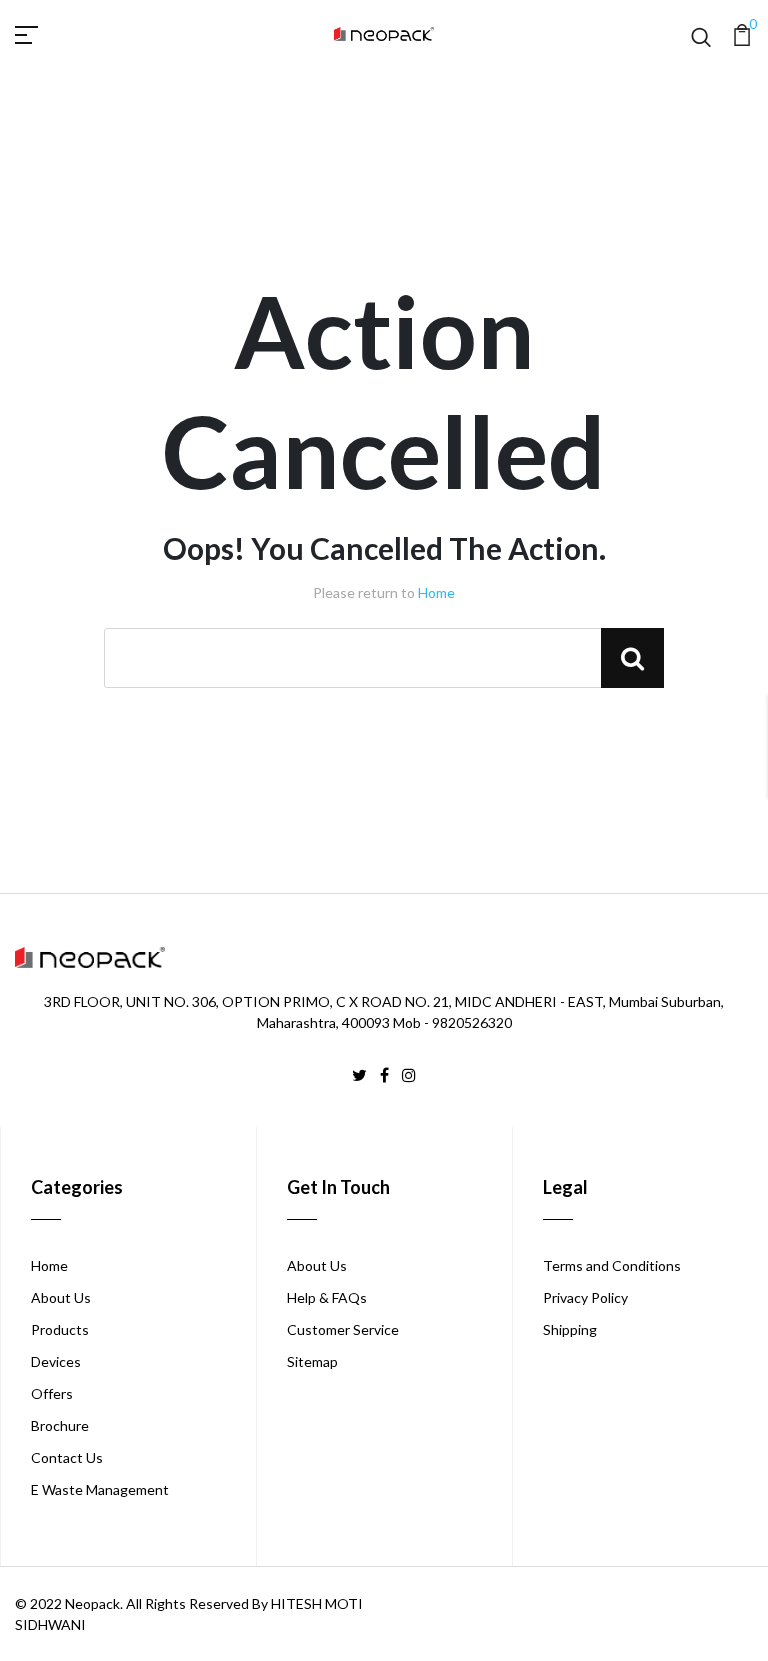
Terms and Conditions (612, 1265)
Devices (56, 1361)
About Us (61, 1297)
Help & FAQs (327, 1297)
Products (60, 1329)
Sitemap (312, 1361)
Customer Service (343, 1329)
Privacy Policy (585, 1297)
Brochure (60, 1425)
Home (436, 592)
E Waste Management (100, 1489)
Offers (52, 1393)
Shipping (570, 1329)
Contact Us (67, 1457)
